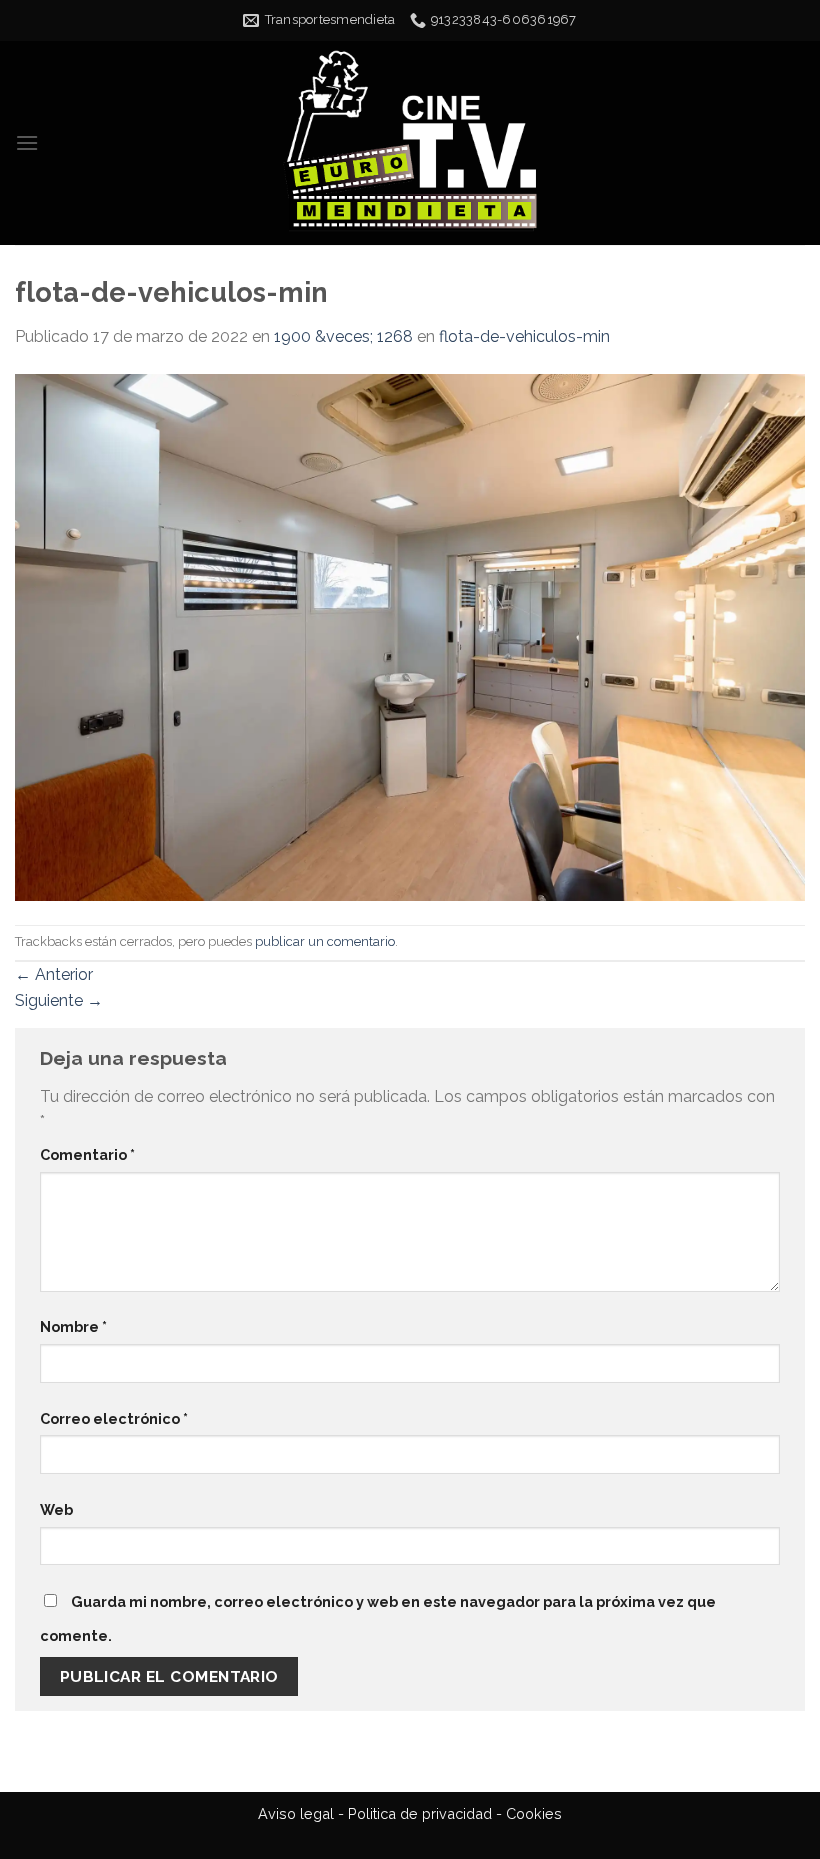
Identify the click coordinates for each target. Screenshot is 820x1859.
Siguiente (59, 1000)
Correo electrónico (114, 1418)
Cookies (534, 1813)
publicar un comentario (325, 941)
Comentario (87, 1154)
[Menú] (27, 142)
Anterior (54, 974)
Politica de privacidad (420, 1813)
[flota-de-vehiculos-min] (410, 635)
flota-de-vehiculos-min (524, 336)
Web (56, 1509)
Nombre (73, 1326)
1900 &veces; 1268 (343, 336)
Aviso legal (296, 1813)
